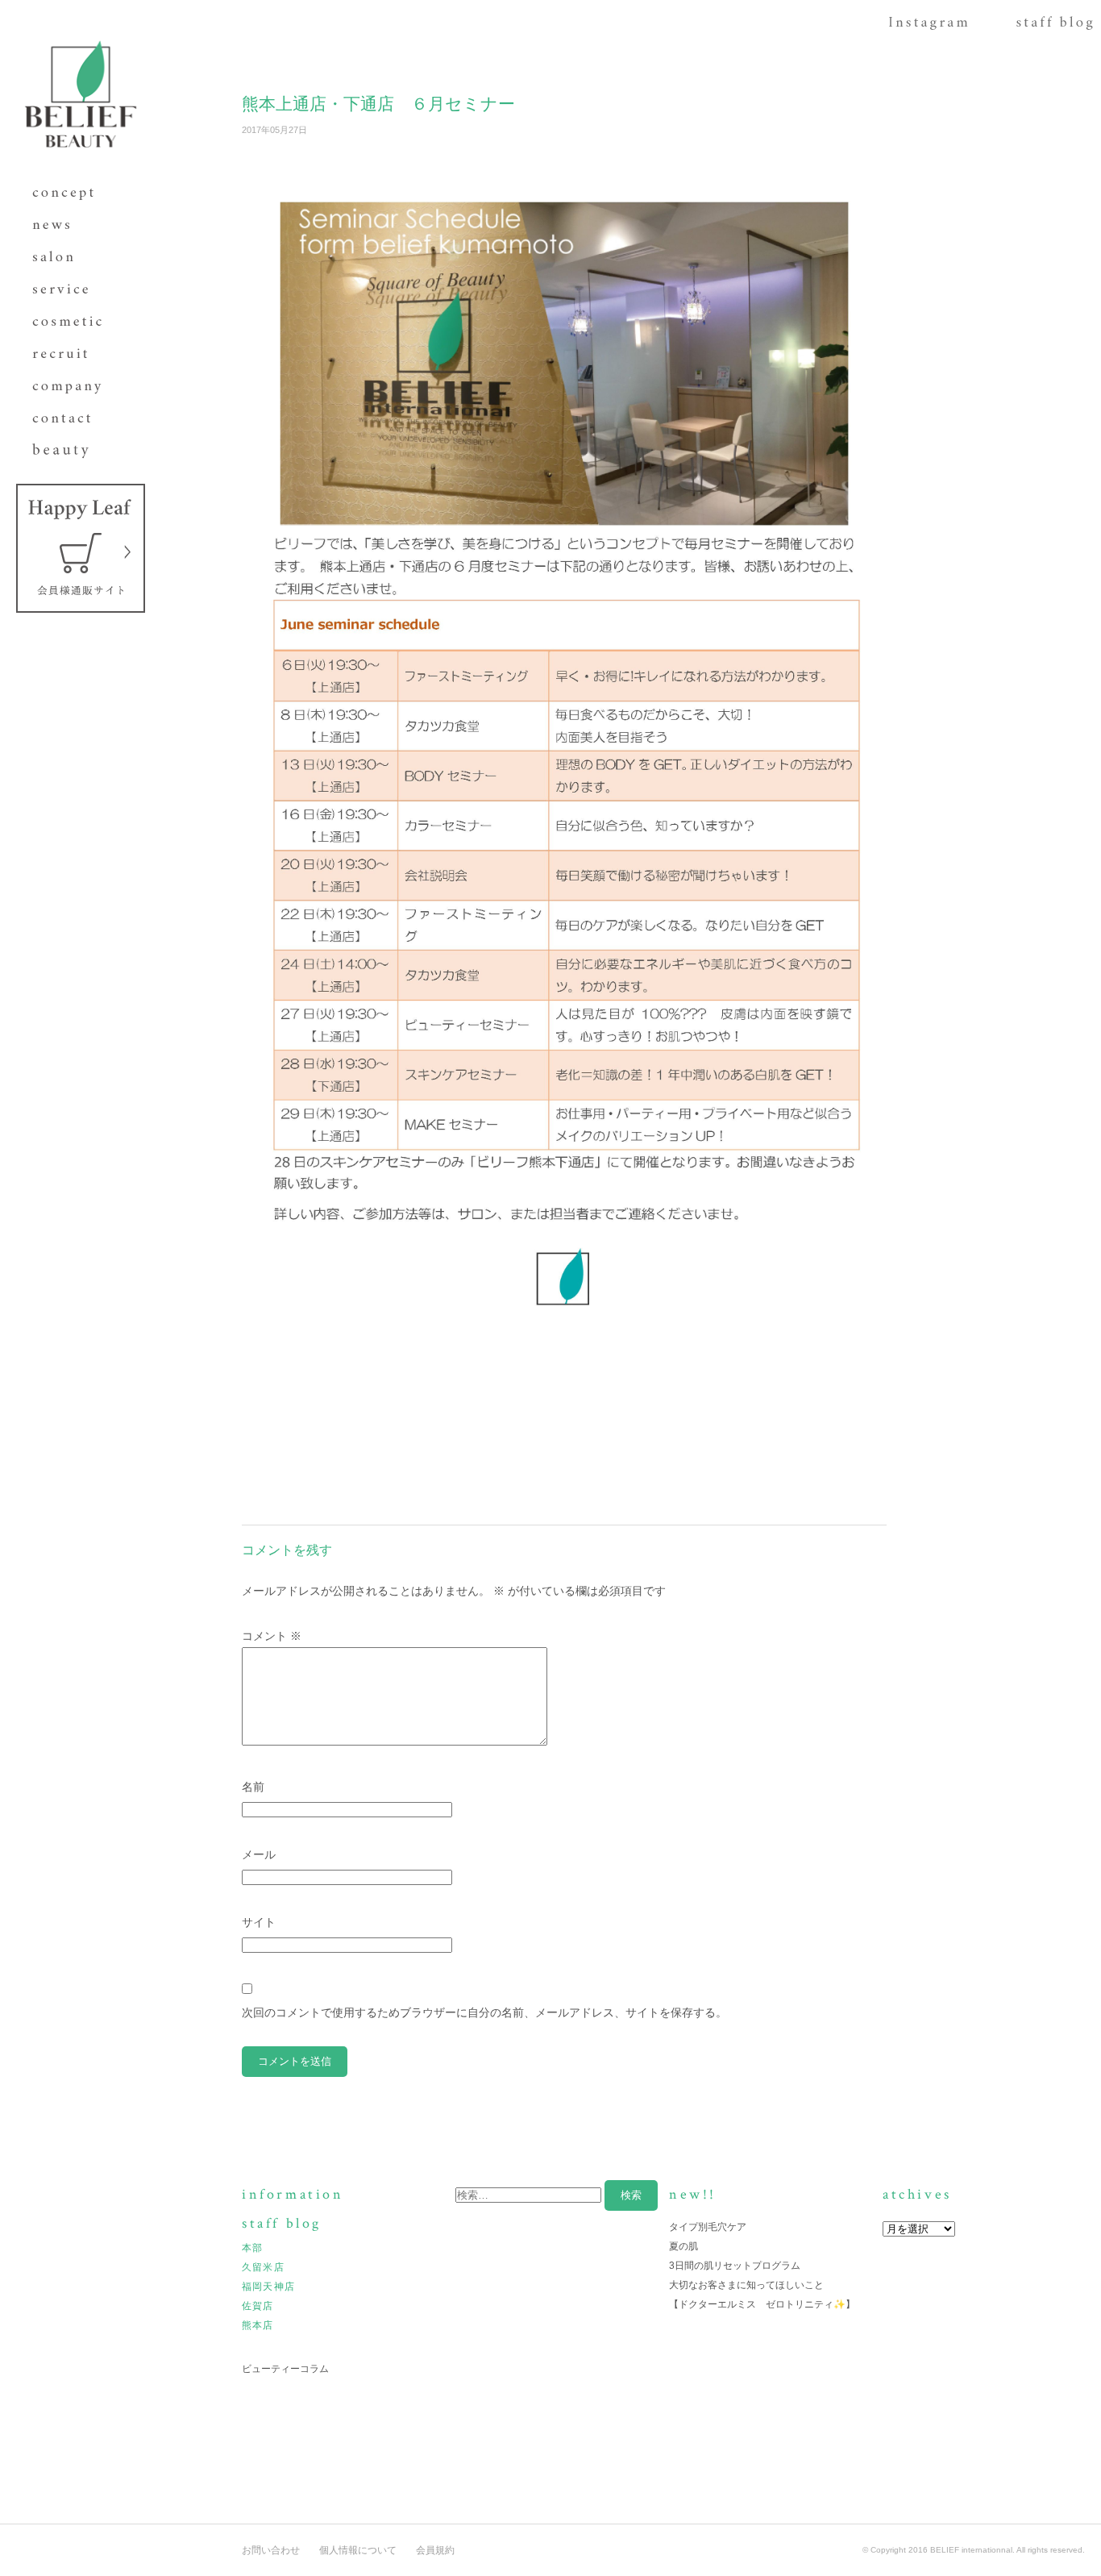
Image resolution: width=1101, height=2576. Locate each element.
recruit (73, 355)
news (73, 226)
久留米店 (263, 2267)
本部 (252, 2248)
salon (73, 258)
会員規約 (435, 2550)
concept (73, 194)
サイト (259, 1922)
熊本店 (258, 2325)
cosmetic (73, 323)
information (293, 2194)
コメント (272, 1636)
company (73, 387)
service (73, 290)
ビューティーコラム (285, 2369)
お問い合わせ (271, 2550)
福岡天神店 (268, 2287)
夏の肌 (683, 2246)
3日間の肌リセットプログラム (735, 2266)
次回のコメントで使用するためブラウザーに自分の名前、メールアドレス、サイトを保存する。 (484, 2012)
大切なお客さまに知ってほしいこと (746, 2285)
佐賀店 (258, 2306)
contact (73, 419)
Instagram (929, 27)
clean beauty (73, 452)
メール (259, 1854)
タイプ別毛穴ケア (708, 2227)
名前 (253, 1787)
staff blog (1055, 27)
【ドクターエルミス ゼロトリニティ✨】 (762, 2304)
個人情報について (358, 2550)
